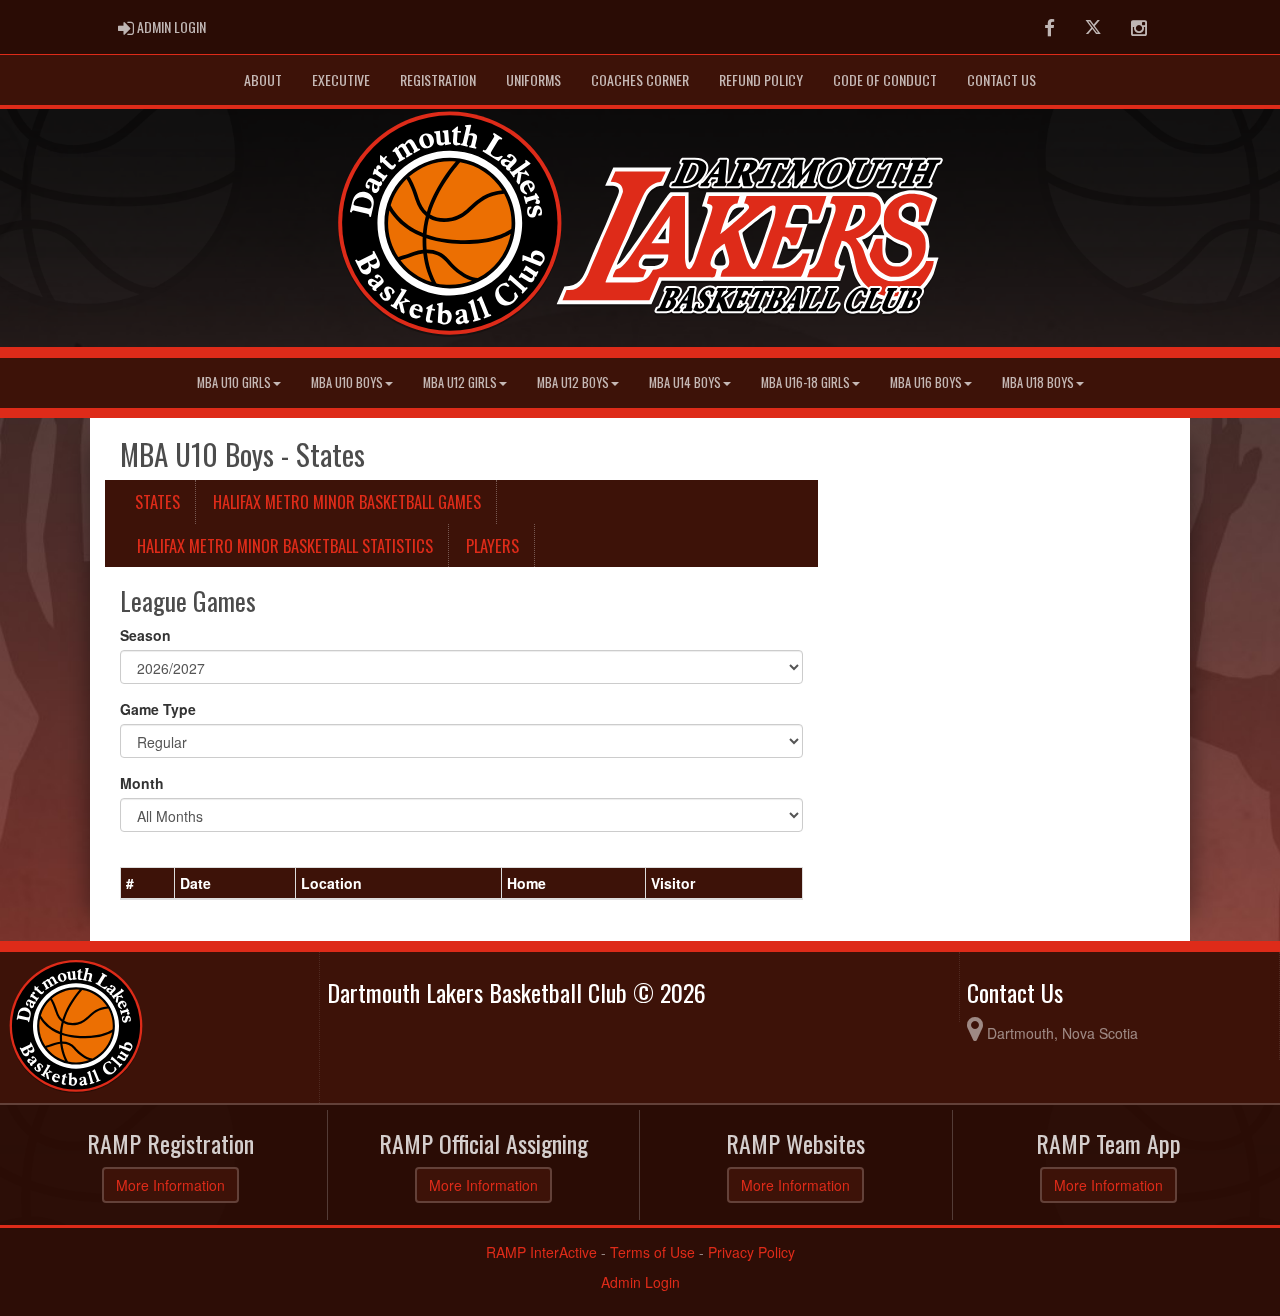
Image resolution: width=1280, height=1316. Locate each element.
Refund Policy (761, 79)
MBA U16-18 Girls (805, 382)
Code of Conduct (885, 79)
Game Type (158, 709)
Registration (438, 79)
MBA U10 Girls (234, 382)
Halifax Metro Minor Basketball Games (347, 501)
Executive (341, 79)
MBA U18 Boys (1038, 382)
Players (492, 545)
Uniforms (533, 79)
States (157, 501)
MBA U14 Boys (685, 382)
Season (145, 635)
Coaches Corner (640, 79)
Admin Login (640, 1282)
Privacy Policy (751, 1252)
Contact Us (1001, 79)
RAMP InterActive (541, 1252)
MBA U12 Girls (460, 382)
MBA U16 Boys (926, 382)
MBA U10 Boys (347, 382)
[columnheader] (148, 884)
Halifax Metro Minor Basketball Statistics (285, 545)
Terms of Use (652, 1252)
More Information (170, 1185)
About (263, 79)
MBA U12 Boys (573, 382)
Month (142, 783)
